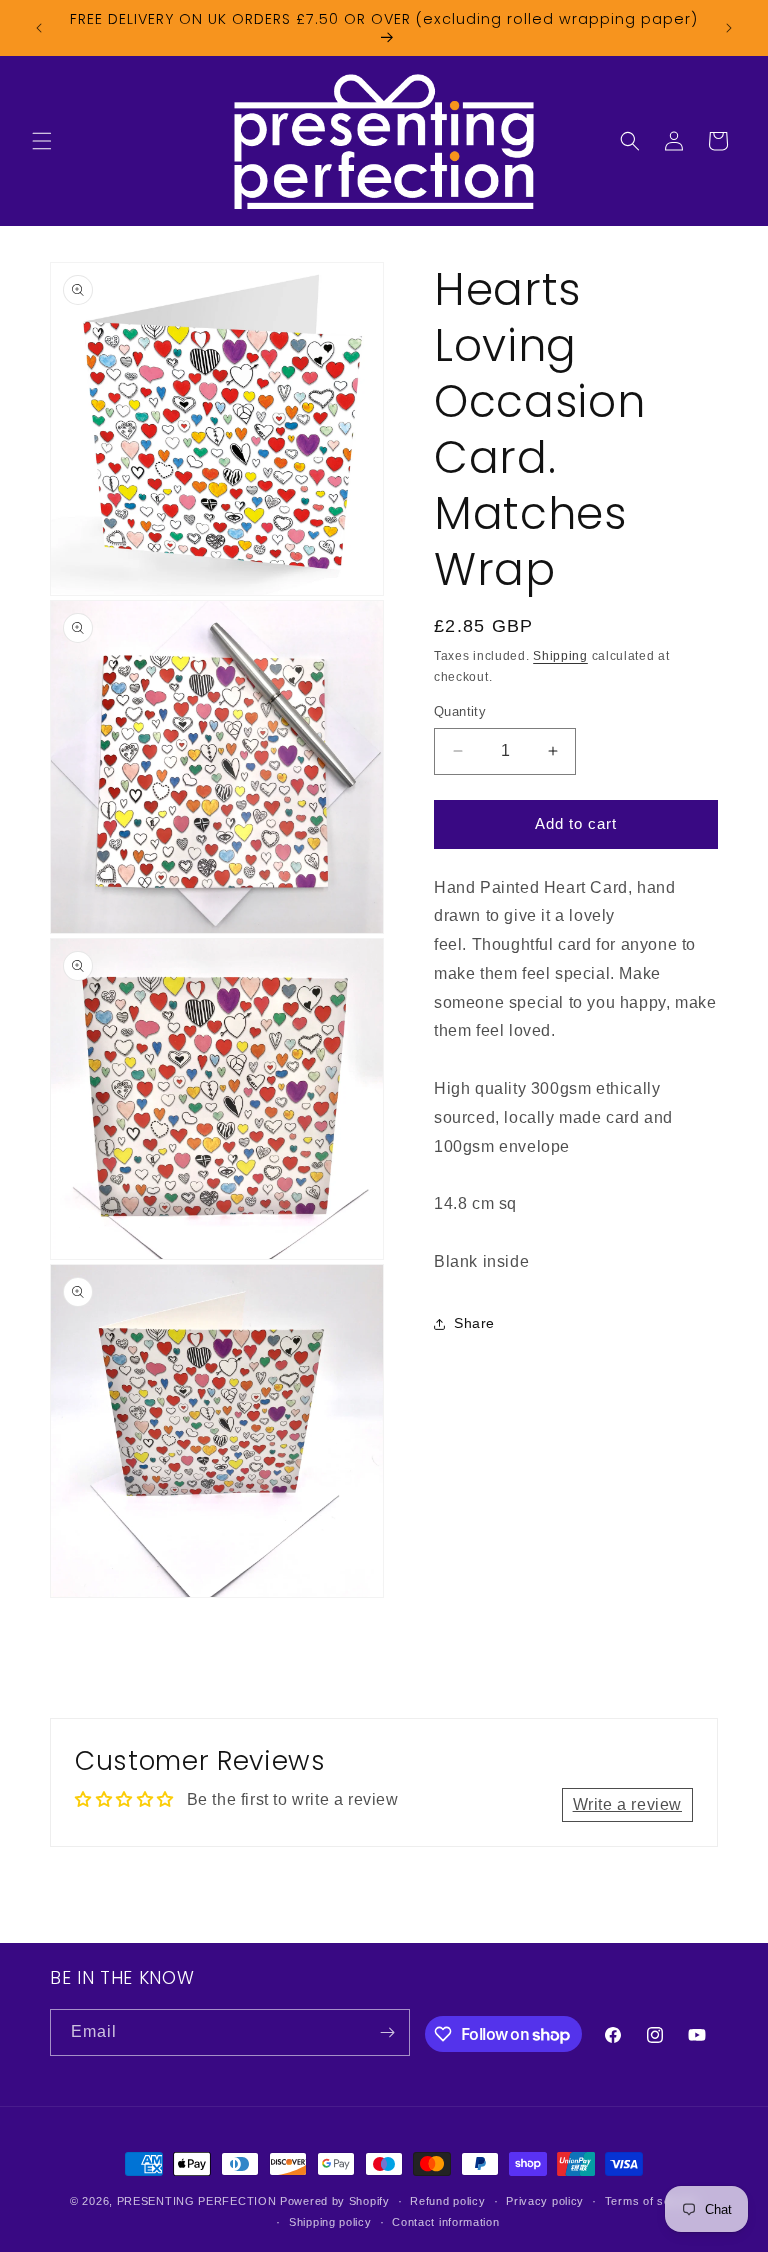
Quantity (460, 711)
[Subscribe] (387, 2032)
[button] (42, 141)
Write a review (627, 1804)
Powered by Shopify (335, 2201)
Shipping (560, 656)
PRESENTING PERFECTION (197, 2201)
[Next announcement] (729, 28)
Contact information (445, 2222)
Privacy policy (545, 2201)
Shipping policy (330, 2222)
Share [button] (474, 1323)
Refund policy (447, 2201)
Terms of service (651, 2201)
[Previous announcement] (39, 28)
